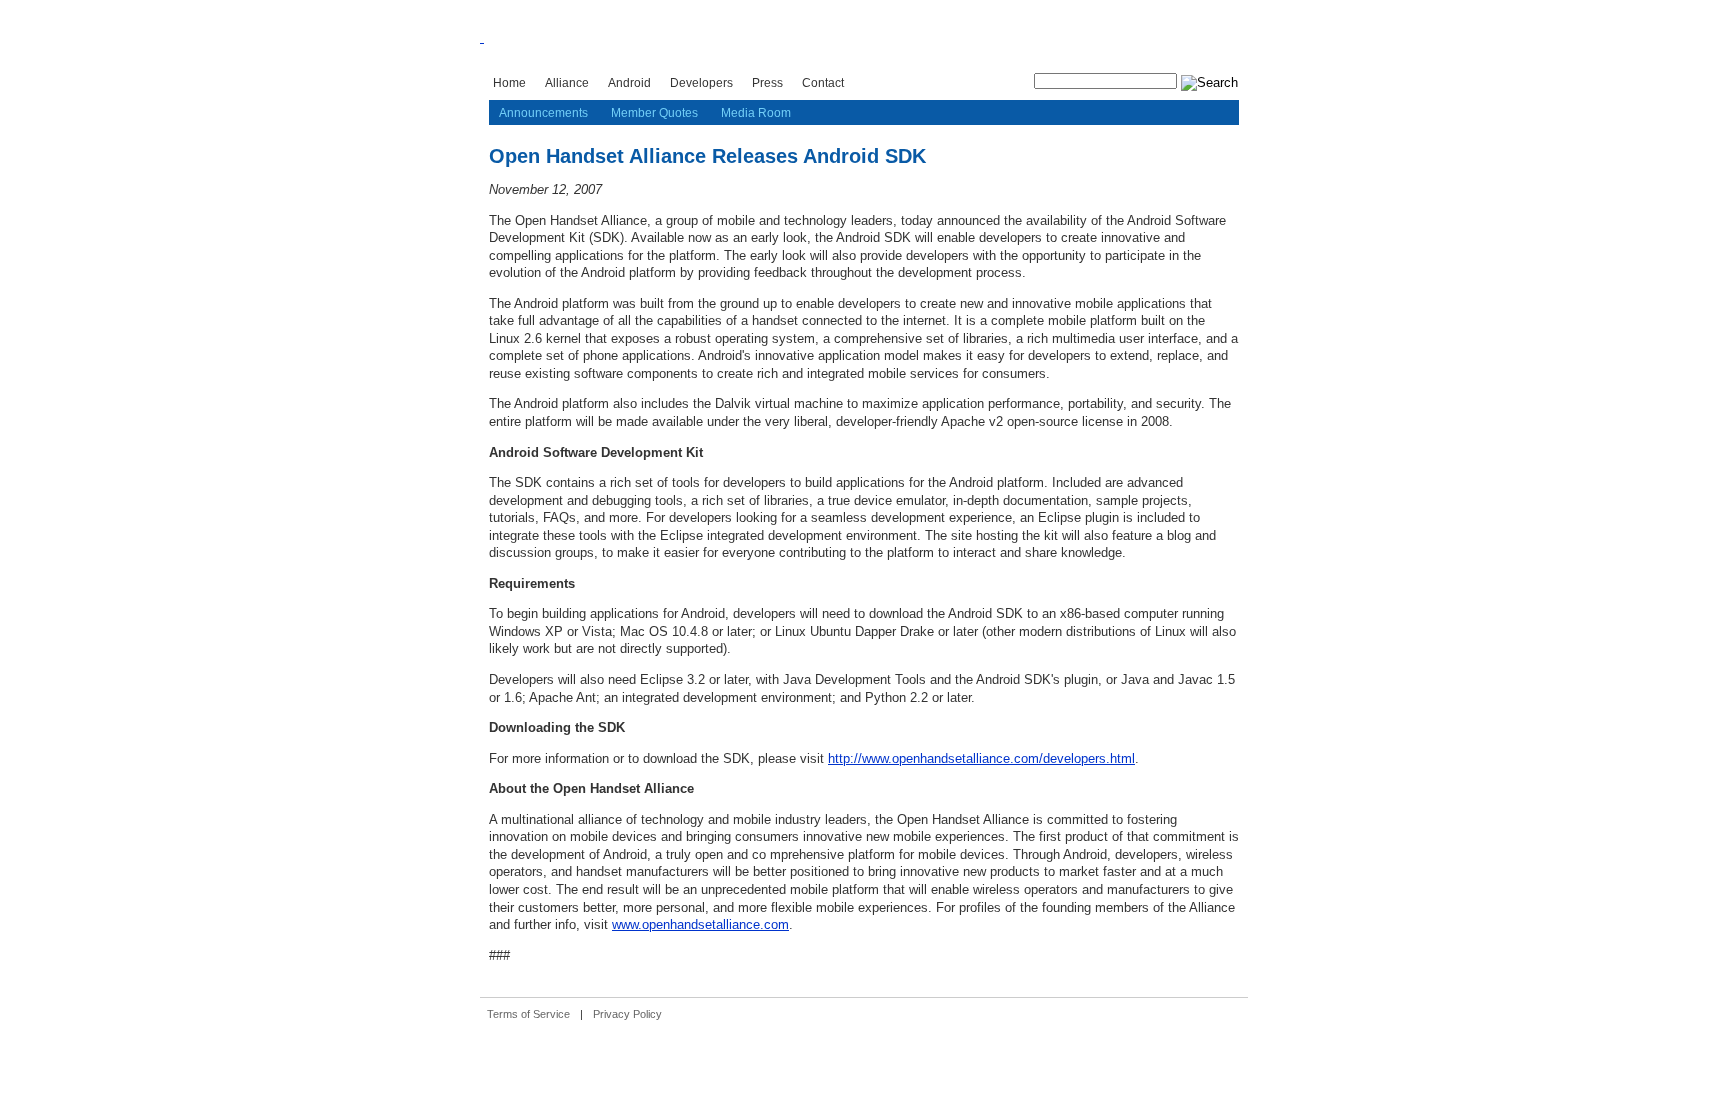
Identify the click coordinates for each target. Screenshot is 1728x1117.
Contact (823, 82)
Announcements (543, 112)
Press (767, 82)
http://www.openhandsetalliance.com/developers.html (981, 758)
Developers (701, 82)
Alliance (567, 82)
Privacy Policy (627, 1014)
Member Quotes (654, 112)
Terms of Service (528, 1014)
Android (629, 82)
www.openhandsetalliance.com (700, 924)
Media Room (756, 112)
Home (509, 82)
